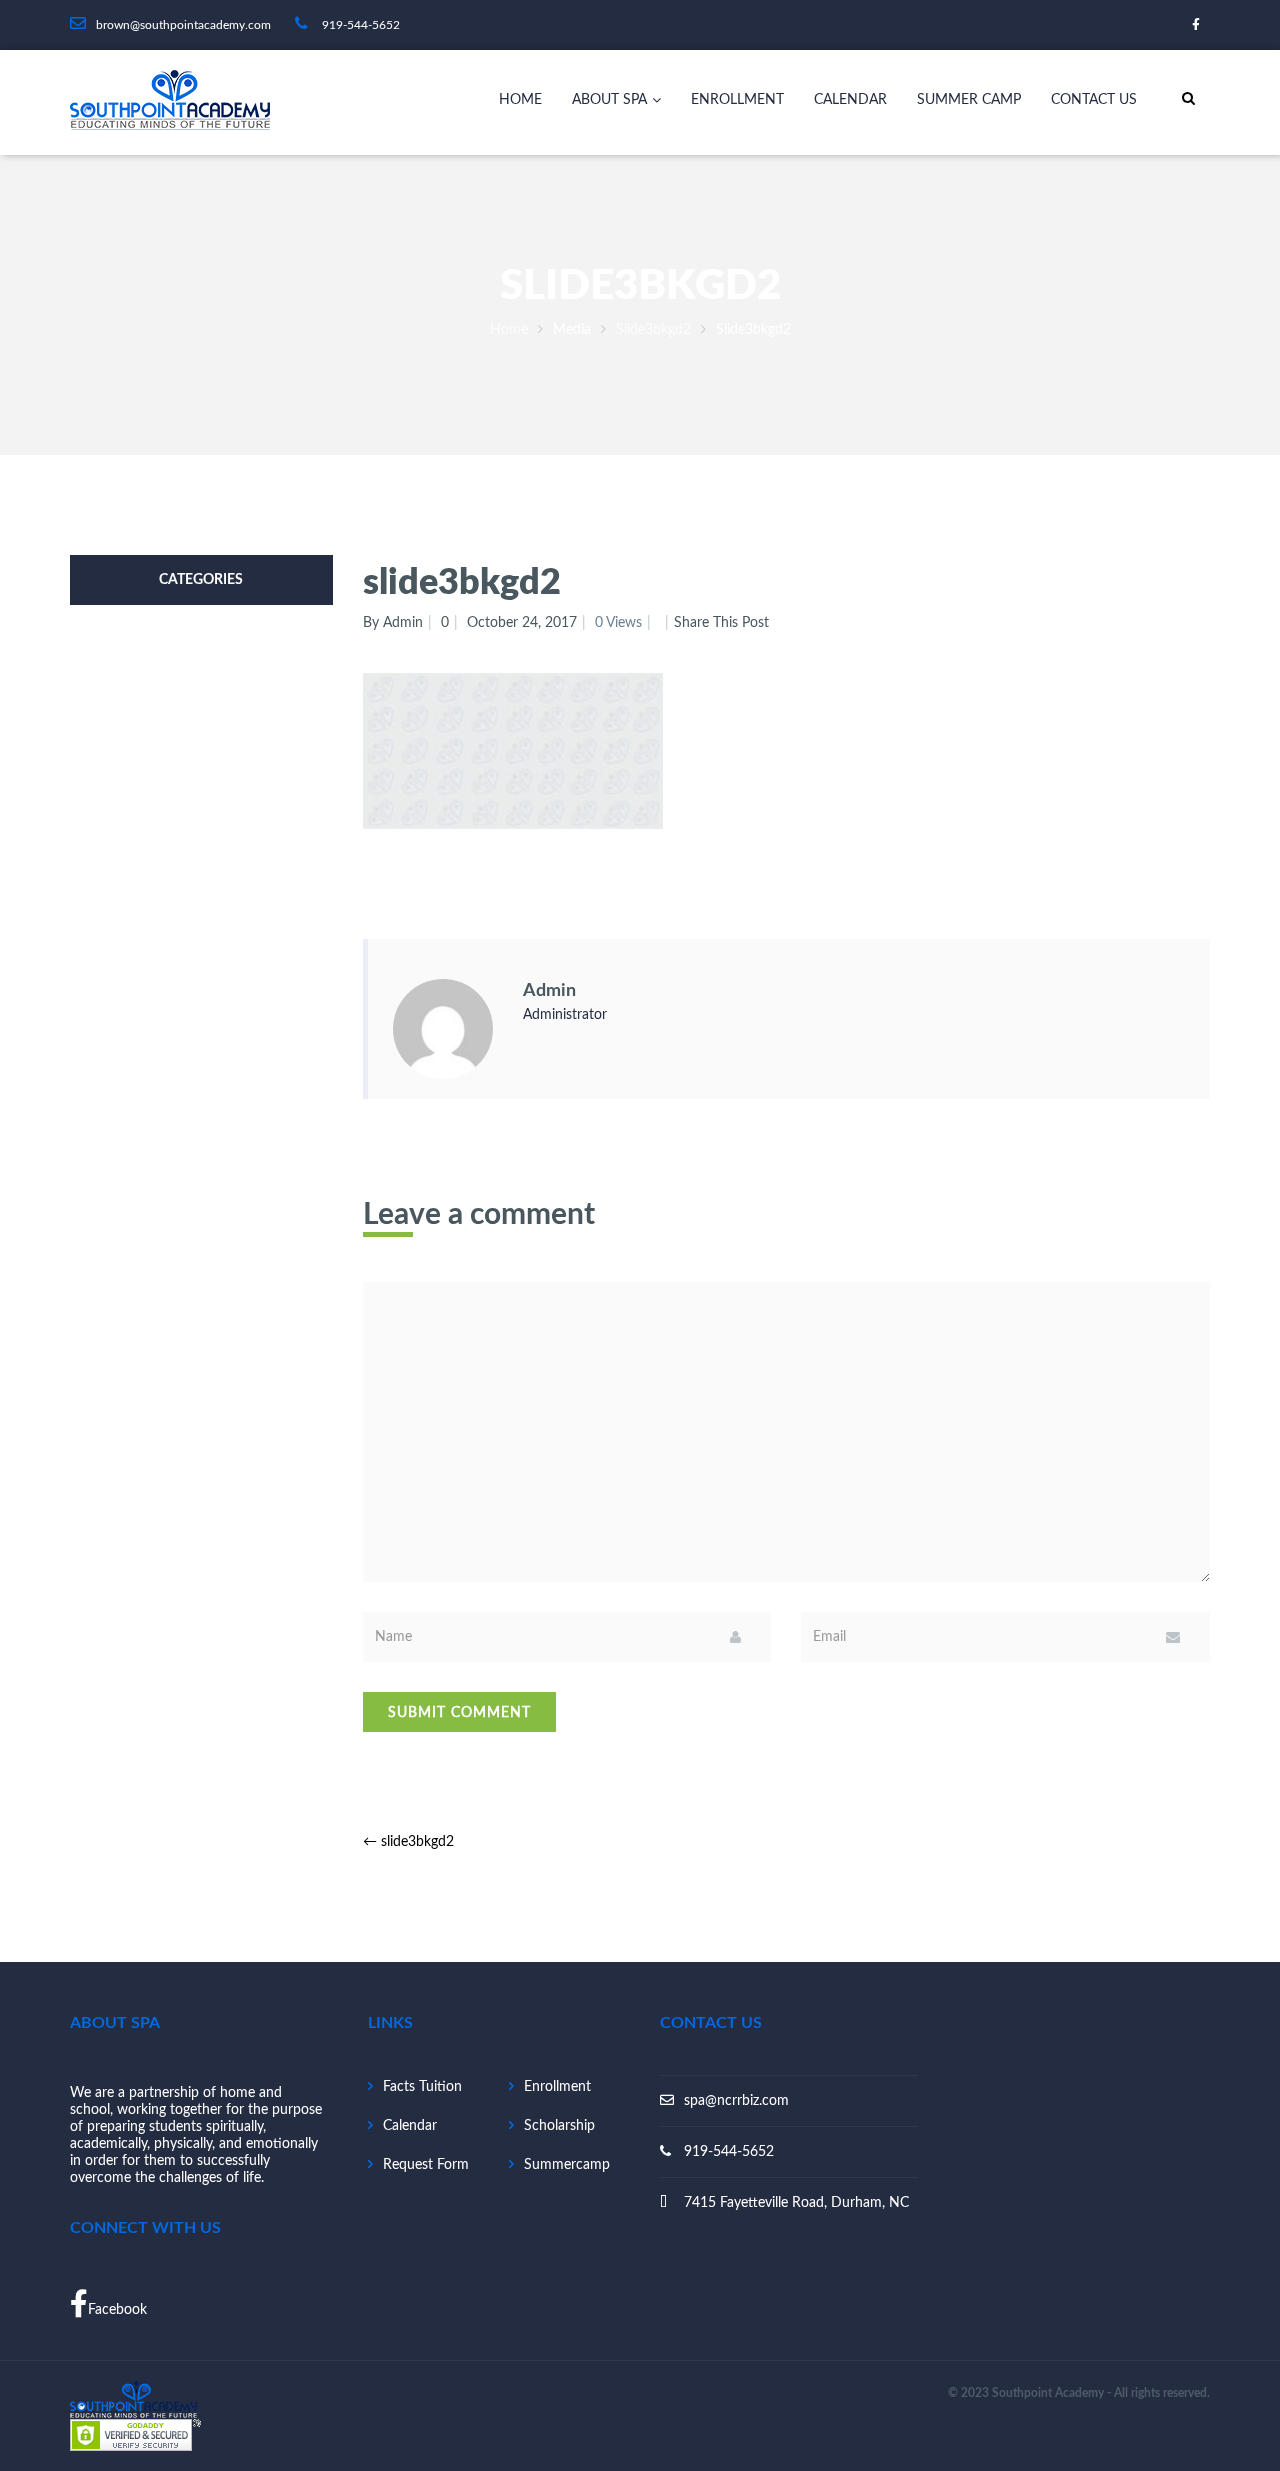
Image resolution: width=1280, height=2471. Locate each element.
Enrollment (737, 100)
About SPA (609, 100)
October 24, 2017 (522, 623)
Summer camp (969, 100)
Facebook (117, 2310)
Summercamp (567, 2165)
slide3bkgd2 (653, 330)
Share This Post (721, 623)
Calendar (850, 100)
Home (520, 100)
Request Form (426, 2165)
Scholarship (559, 2126)
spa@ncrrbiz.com (736, 2101)
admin (549, 991)
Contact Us (1094, 100)
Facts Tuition (422, 2087)
